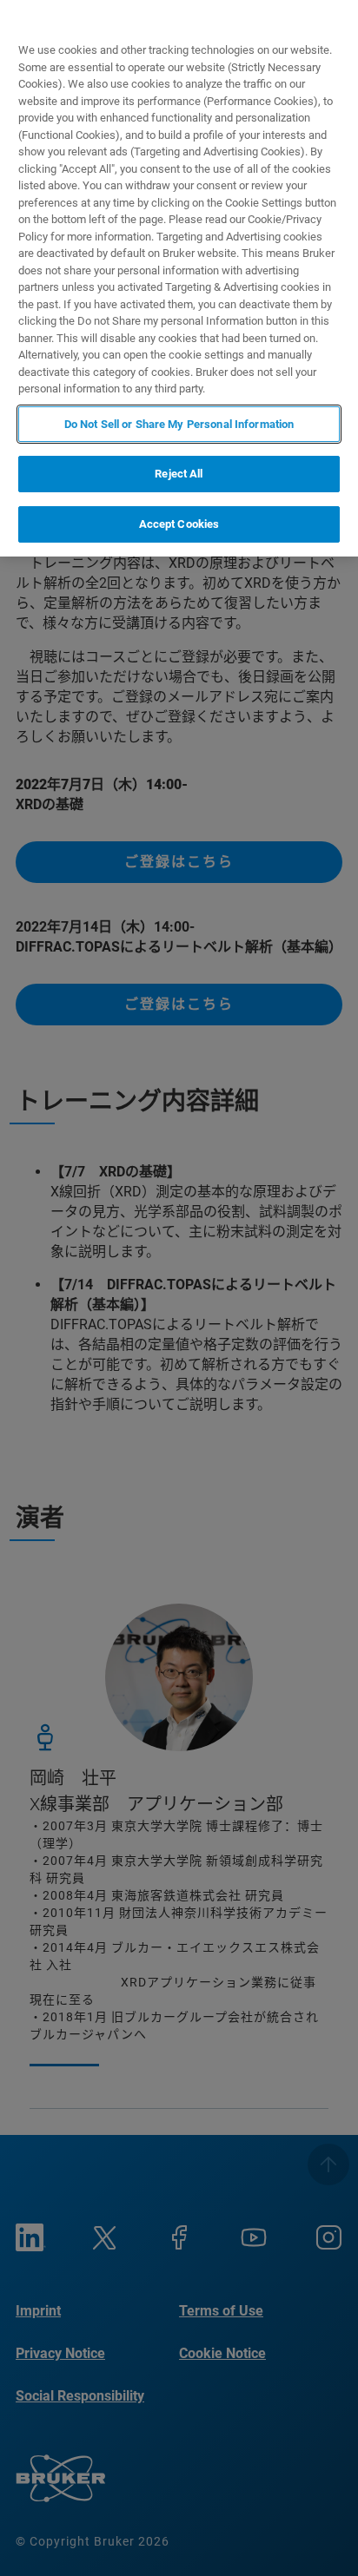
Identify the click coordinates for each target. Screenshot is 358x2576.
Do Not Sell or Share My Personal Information (179, 424)
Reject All (179, 474)
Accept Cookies (179, 524)
